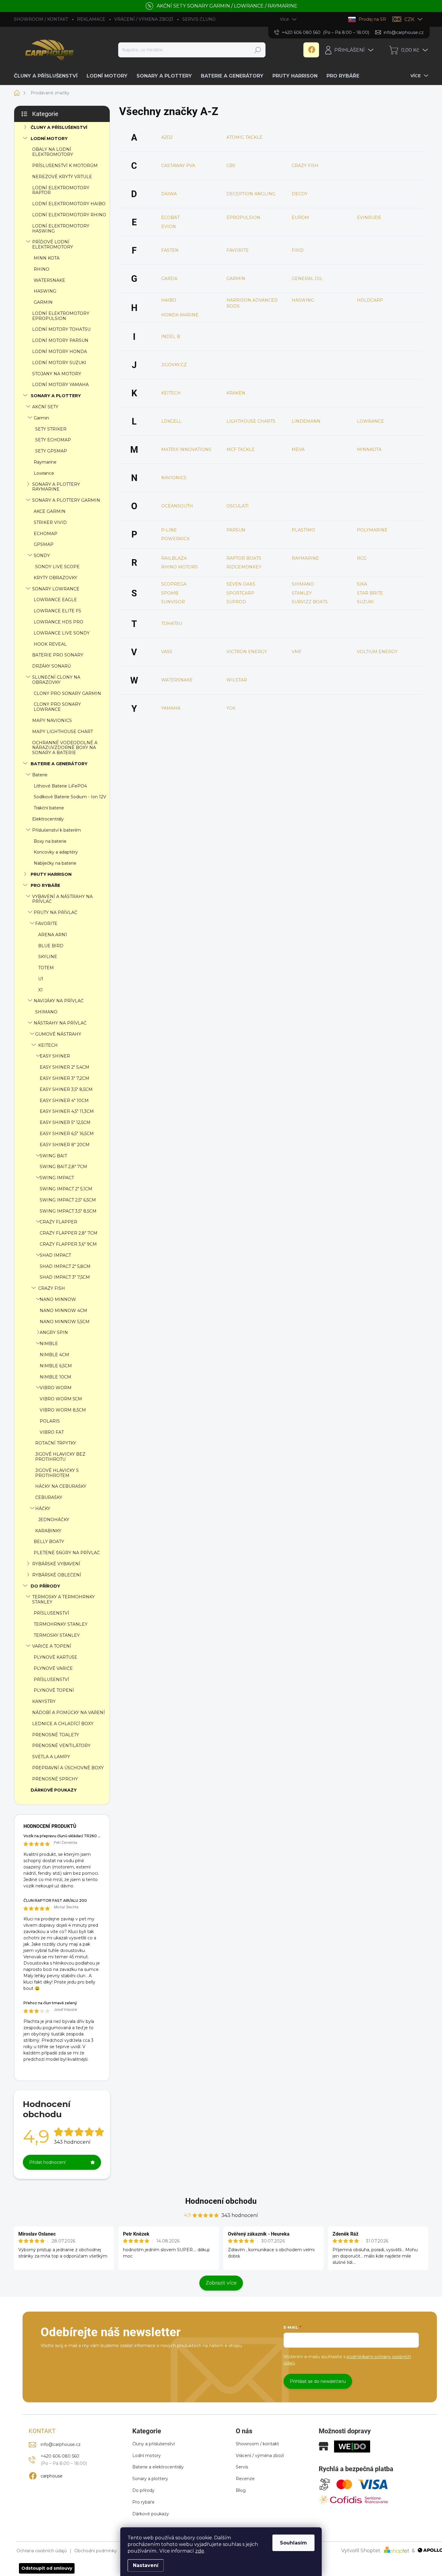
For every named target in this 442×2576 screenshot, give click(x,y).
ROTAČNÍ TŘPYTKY (56, 1443)
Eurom (300, 218)
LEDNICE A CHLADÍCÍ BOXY (63, 1724)
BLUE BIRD (51, 946)
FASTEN (170, 250)
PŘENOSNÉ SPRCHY (55, 1779)
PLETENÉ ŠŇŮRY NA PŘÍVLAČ (67, 1553)
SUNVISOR (173, 602)
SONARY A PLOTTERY (56, 396)
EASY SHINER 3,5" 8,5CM (66, 1089)
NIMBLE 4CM (54, 1355)
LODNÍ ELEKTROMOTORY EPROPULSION (61, 316)
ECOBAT (170, 218)
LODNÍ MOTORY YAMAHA (60, 385)
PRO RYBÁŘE (45, 885)
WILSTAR (237, 680)
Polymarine (372, 530)
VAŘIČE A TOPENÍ (52, 1646)
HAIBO (169, 300)
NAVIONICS (174, 478)
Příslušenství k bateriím (57, 830)
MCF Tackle (241, 449)
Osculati (238, 506)
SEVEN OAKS (241, 584)
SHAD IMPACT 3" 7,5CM (65, 1277)
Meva (298, 449)
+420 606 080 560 (60, 2456)
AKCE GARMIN (50, 511)
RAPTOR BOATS (244, 558)
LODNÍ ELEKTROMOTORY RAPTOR (61, 190)
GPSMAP (44, 544)
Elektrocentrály (48, 819)
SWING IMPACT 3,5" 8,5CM (68, 1211)
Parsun (236, 530)
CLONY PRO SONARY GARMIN (67, 693)
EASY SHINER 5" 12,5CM (65, 1122)
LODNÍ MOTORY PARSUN (60, 340)
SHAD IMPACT (55, 1255)
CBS (231, 166)
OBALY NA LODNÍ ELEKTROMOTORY (53, 152)
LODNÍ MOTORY (49, 139)
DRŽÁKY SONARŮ (52, 666)
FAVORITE (46, 924)
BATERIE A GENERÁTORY (59, 764)
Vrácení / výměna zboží (260, 2456)
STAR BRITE (370, 593)
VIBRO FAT (52, 1432)
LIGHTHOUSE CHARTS (251, 421)
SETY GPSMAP (51, 451)
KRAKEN (236, 393)
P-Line (169, 530)
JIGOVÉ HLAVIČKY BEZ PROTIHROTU (60, 1457)
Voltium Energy (377, 652)
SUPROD (236, 602)
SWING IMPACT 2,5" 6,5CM (68, 1200)
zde (200, 2551)
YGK (231, 708)
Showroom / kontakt (257, 2444)
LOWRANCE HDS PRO (58, 622)
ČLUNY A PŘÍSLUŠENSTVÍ (59, 127)
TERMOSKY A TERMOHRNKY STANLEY (63, 1599)
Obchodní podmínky (96, 2551)
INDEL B (171, 336)
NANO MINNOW (58, 1299)
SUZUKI (365, 602)
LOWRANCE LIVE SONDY (62, 633)
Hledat (258, 50)
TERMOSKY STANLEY (57, 1635)
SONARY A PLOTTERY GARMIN (66, 500)
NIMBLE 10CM (55, 1377)
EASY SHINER (55, 1056)
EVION (169, 227)
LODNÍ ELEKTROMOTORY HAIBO (69, 204)
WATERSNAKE (49, 280)
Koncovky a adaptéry (56, 852)
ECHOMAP (46, 534)
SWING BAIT (53, 1156)
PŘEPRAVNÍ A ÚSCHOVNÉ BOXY (68, 1768)
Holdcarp (370, 300)
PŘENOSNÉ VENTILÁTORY (61, 1746)
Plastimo (303, 530)
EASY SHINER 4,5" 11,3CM (67, 1111)
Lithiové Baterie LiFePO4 (60, 786)
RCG (362, 558)
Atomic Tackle (244, 137)
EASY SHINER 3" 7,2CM (64, 1078)
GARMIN (43, 302)
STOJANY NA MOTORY (57, 374)
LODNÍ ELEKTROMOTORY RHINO (69, 215)
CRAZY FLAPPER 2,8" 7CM (69, 1233)
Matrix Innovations (186, 449)
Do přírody (143, 2490)
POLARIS (50, 1421)
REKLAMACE (91, 19)
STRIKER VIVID (50, 522)
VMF (297, 652)
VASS (167, 652)
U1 (41, 979)
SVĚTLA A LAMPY (51, 1757)
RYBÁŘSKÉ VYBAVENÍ (56, 1564)
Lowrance (44, 473)
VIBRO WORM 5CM (61, 1399)
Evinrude (369, 218)
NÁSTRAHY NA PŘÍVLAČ (60, 1023)
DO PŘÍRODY (45, 1586)
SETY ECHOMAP (53, 440)
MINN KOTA (47, 258)
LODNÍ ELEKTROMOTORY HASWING (61, 228)
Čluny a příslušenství (153, 2444)
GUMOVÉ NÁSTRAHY (58, 1034)
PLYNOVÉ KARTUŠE (55, 1657)
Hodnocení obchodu (221, 2201)
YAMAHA (171, 708)
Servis (242, 2467)
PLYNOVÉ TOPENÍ (54, 1690)
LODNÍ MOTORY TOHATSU (61, 329)
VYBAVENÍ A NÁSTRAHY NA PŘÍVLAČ (62, 899)
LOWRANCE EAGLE (55, 600)
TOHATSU (172, 623)
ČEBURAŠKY (49, 1497)
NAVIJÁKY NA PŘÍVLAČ (59, 1001)
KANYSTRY (44, 1701)
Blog (241, 2490)
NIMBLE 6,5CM (56, 1366)
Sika (362, 584)
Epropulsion (243, 218)
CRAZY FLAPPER (58, 1222)
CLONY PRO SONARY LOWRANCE (57, 707)
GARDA (169, 279)
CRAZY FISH (52, 1288)
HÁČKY (43, 1509)
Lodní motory (147, 2456)
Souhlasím (293, 2543)
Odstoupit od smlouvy (47, 2568)
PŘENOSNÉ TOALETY (56, 1735)
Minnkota (369, 449)
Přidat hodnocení (47, 2162)
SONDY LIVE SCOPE (57, 567)
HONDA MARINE (180, 315)
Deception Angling (251, 194)
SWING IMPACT (57, 1178)
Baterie (40, 775)
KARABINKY (48, 1531)
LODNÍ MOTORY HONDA (60, 352)
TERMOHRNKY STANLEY (61, 1624)
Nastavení (146, 2565)
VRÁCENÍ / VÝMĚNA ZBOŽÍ (144, 19)
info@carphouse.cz (61, 2444)
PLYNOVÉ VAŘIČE (53, 1668)
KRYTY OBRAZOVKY (55, 578)
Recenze (245, 2479)
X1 (40, 990)
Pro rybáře (143, 2502)
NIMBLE (49, 1344)
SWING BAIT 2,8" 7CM (63, 1167)
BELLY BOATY (49, 1542)
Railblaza (174, 558)
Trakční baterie (49, 808)
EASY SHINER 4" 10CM (64, 1101)
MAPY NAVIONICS (52, 720)
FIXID (298, 250)
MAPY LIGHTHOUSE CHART (63, 732)
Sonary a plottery (150, 2479)
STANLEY (302, 593)
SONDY (42, 556)
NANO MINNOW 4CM (63, 1311)
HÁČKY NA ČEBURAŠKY (61, 1486)
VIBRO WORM (56, 1388)
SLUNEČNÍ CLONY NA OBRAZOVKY (56, 680)
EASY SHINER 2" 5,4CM (64, 1067)
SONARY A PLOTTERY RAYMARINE (56, 487)
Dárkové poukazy (151, 2514)
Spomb (170, 593)
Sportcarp (240, 593)
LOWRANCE (370, 421)
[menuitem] (48, 76)
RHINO (41, 269)
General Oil (307, 279)
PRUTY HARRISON (51, 874)
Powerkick (175, 539)
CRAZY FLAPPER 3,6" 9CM (68, 1244)
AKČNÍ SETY (45, 407)
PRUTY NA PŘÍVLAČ (55, 912)
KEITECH (48, 1045)
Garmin (41, 418)
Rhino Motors (180, 567)
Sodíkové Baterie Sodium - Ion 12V (70, 797)
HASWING (45, 291)
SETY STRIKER (51, 429)
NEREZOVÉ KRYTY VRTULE (62, 177)
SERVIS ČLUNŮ (199, 19)
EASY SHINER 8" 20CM (65, 1145)
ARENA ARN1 (53, 935)
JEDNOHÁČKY (54, 1520)
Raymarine (45, 462)
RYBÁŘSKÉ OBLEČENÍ (57, 1575)
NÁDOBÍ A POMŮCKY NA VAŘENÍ (69, 1713)
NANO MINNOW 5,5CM (65, 1322)
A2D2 (167, 137)
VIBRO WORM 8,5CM (63, 1410)
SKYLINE (48, 957)
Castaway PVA (178, 166)
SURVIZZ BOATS (310, 602)
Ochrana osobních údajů (42, 2551)
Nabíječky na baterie (55, 863)
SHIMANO (46, 1012)
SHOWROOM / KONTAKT (41, 19)
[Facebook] (311, 50)
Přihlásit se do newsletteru (318, 2381)
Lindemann (306, 421)
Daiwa (169, 194)
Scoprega (174, 584)
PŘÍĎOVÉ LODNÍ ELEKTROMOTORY (53, 244)
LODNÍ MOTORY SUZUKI (59, 363)
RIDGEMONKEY (244, 567)
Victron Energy (247, 652)
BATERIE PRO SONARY (58, 655)
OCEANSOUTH (177, 506)
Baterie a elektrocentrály (158, 2467)
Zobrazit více (221, 2283)
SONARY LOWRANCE (56, 589)
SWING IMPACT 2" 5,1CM (66, 1189)
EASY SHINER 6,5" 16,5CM (67, 1134)
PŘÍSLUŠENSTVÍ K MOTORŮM (65, 166)
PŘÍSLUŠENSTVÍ (51, 1613)
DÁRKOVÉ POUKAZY (54, 1790)
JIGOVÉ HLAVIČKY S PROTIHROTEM (57, 1473)
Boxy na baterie (50, 841)
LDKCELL (171, 421)
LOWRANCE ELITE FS (57, 611)
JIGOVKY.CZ (174, 365)
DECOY (300, 194)
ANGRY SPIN (54, 1332)
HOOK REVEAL (50, 644)
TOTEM (46, 968)
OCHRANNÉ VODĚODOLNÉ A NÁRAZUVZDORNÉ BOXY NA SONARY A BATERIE (65, 748)
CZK (409, 19)
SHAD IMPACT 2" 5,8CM (65, 1266)
